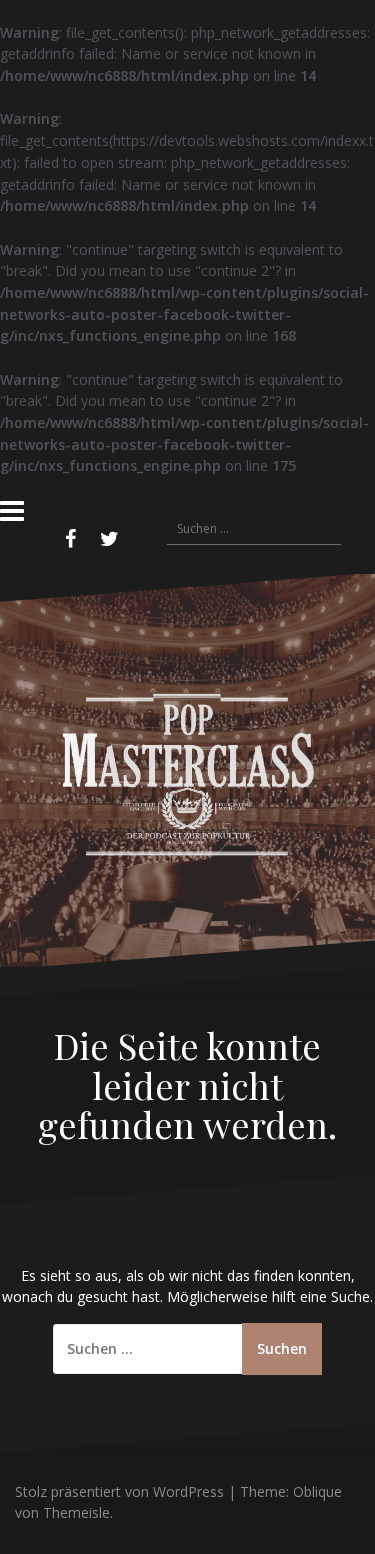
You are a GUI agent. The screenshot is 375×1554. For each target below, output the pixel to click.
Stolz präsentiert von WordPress (119, 1491)
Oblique (317, 1491)
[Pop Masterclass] (187, 769)
